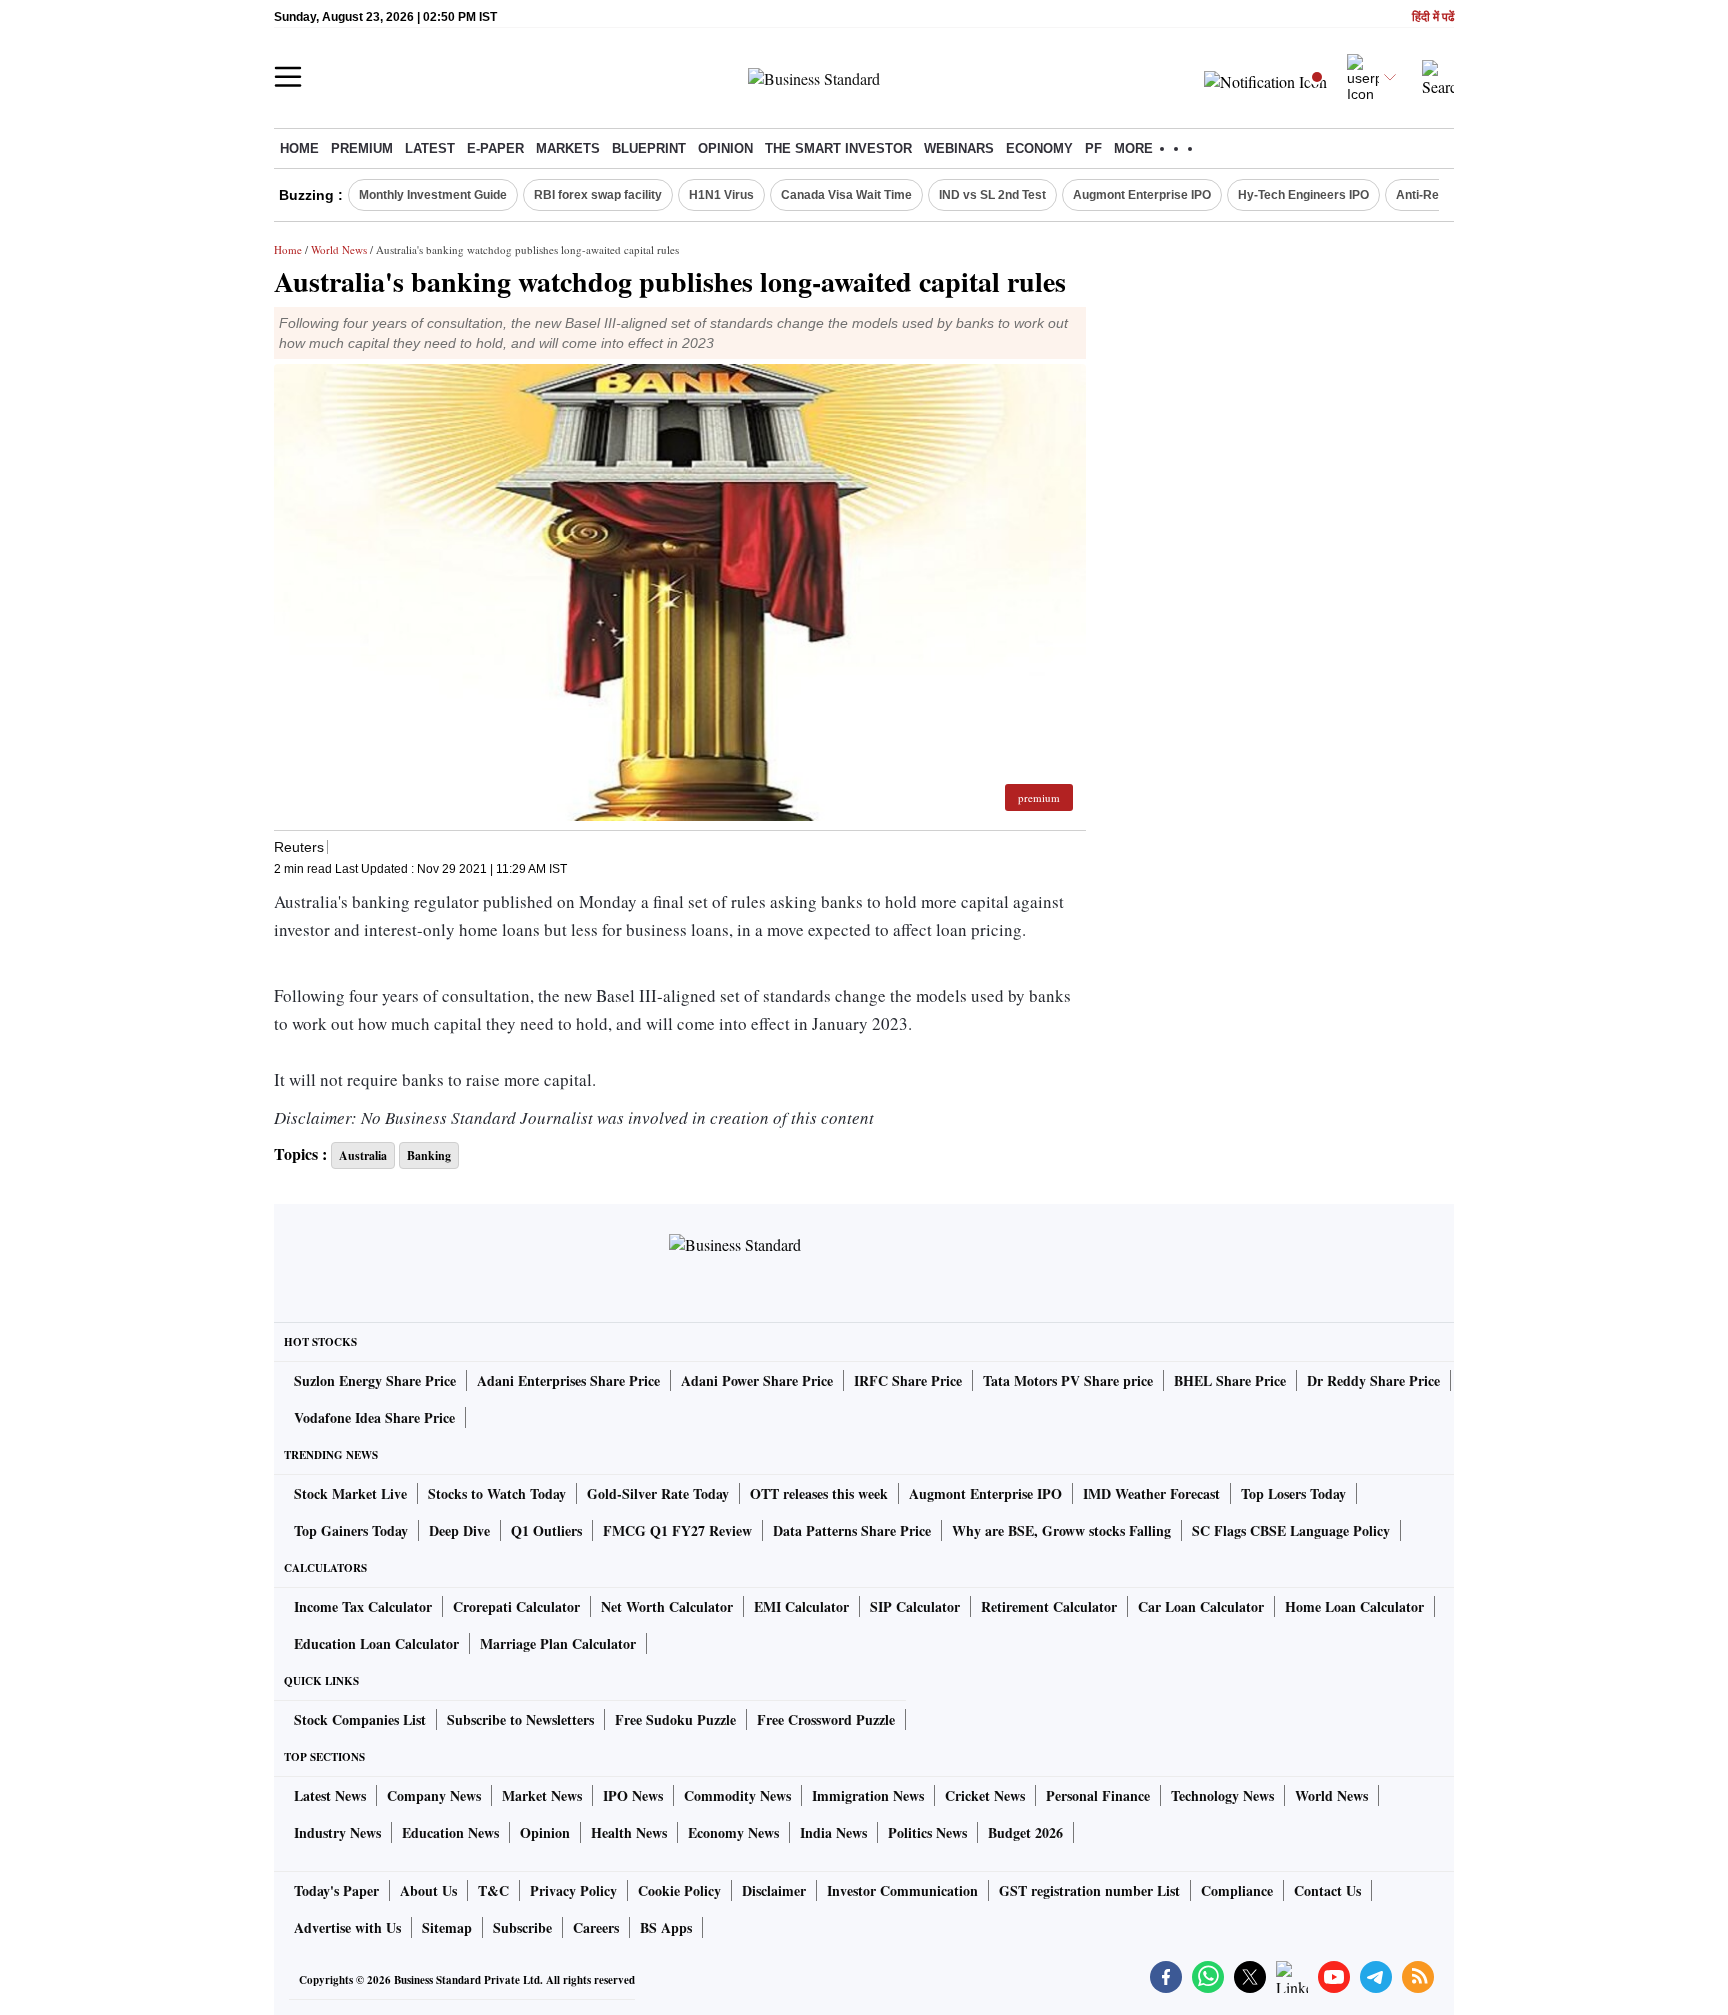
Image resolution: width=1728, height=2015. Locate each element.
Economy (1039, 148)
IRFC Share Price (908, 1380)
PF (1093, 148)
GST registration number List (1089, 1890)
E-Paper (495, 148)
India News (833, 1832)
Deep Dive (459, 1530)
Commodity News (737, 1795)
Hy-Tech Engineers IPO (1303, 195)
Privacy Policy (573, 1890)
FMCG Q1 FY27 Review (677, 1530)
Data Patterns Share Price (852, 1530)
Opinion (725, 148)
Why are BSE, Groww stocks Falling (1061, 1530)
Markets (568, 148)
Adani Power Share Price (757, 1380)
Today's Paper (336, 1890)
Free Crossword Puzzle (826, 1719)
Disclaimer (774, 1890)
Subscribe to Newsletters (520, 1719)
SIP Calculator (915, 1606)
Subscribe (522, 1927)
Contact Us (1327, 1890)
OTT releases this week (819, 1493)
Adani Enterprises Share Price (568, 1380)
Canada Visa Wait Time (846, 195)
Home (299, 148)
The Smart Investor (838, 148)
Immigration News (868, 1795)
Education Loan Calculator (376, 1643)
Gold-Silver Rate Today (658, 1493)
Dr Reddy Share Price (1373, 1380)
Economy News (733, 1832)
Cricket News (985, 1795)
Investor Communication (902, 1890)
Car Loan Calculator (1201, 1606)
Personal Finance (1098, 1795)
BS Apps (666, 1927)
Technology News (1222, 1795)
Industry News (337, 1832)
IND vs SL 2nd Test (992, 195)
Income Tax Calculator (363, 1606)
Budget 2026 (1025, 1832)
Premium (362, 148)
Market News (542, 1795)
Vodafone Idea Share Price (374, 1417)
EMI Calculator (801, 1606)
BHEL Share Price (1230, 1380)
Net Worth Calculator (667, 1606)
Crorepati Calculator (516, 1606)
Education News (450, 1832)
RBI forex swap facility (598, 195)
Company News (434, 1795)
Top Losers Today (1293, 1493)
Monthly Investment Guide (433, 195)
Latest (430, 148)
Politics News (927, 1832)
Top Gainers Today (351, 1530)
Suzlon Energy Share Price (375, 1380)
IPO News (633, 1795)
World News (339, 249)
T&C (493, 1890)
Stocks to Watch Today (497, 1493)
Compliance (1237, 1890)
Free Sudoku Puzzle (675, 1719)
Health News (629, 1832)
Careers (596, 1927)
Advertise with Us (347, 1927)
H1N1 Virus (721, 195)
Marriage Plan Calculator (558, 1643)
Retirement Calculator (1049, 1606)
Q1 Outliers (546, 1530)
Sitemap (447, 1927)
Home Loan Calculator (1354, 1606)
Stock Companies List (360, 1719)
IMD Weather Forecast (1151, 1493)
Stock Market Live (350, 1493)
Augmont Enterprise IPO (1142, 195)
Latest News (330, 1795)
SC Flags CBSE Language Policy (1291, 1530)
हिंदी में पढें (1433, 17)
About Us (428, 1890)
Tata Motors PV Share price (1068, 1380)
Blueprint (649, 148)
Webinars (959, 148)
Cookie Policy (679, 1890)
